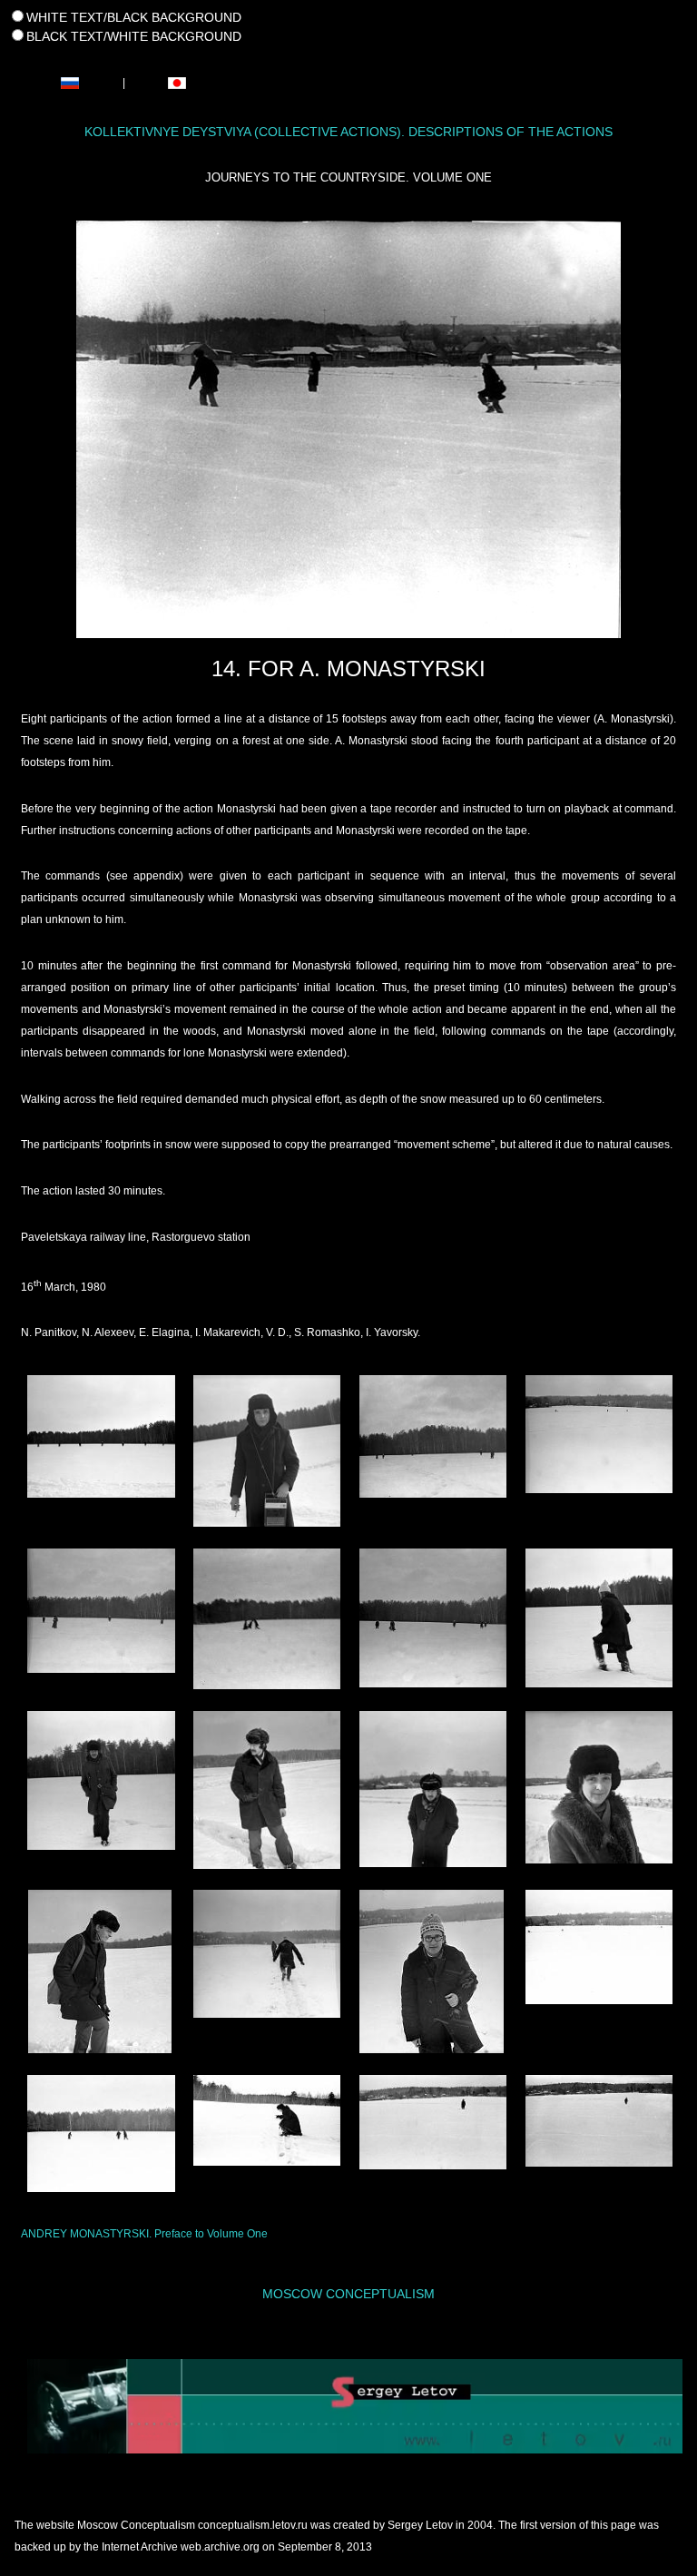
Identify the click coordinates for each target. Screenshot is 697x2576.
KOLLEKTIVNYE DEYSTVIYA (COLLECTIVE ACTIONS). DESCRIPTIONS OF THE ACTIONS (348, 132)
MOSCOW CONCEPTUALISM (348, 2294)
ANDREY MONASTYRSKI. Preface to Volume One (144, 2234)
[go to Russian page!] (70, 82)
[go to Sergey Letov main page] (348, 2407)
